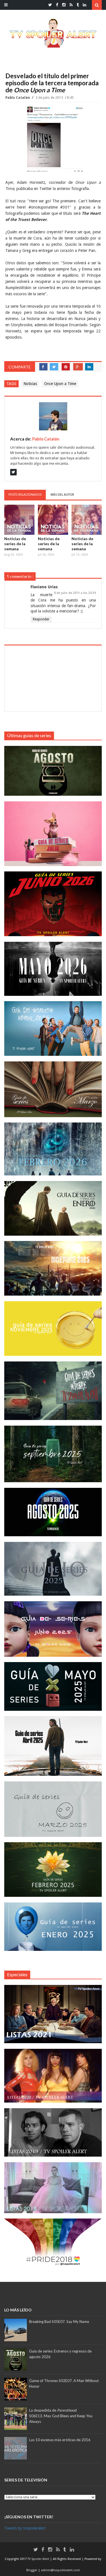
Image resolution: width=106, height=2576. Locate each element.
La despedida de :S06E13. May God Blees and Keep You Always (61, 2416)
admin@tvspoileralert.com (60, 2570)
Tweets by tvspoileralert (25, 2528)
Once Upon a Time (60, 384)
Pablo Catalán (18, 98)
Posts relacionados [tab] (25, 495)
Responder (41, 619)
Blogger (32, 2570)
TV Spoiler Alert (39, 2559)
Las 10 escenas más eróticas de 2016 (60, 2440)
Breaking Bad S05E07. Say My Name (59, 2322)
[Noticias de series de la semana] (19, 520)
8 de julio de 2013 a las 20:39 (75, 593)
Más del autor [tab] (62, 495)
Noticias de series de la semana (15, 544)
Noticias (30, 384)
